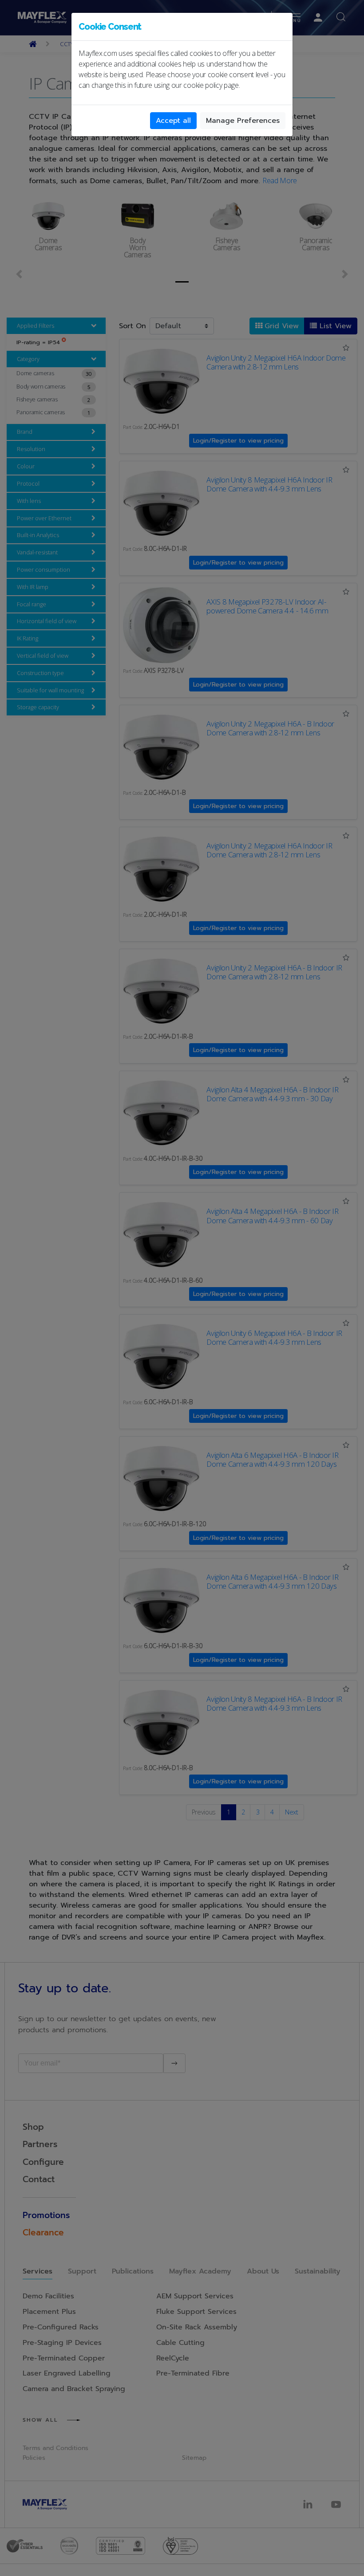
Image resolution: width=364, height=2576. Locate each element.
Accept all (173, 121)
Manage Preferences (243, 121)
